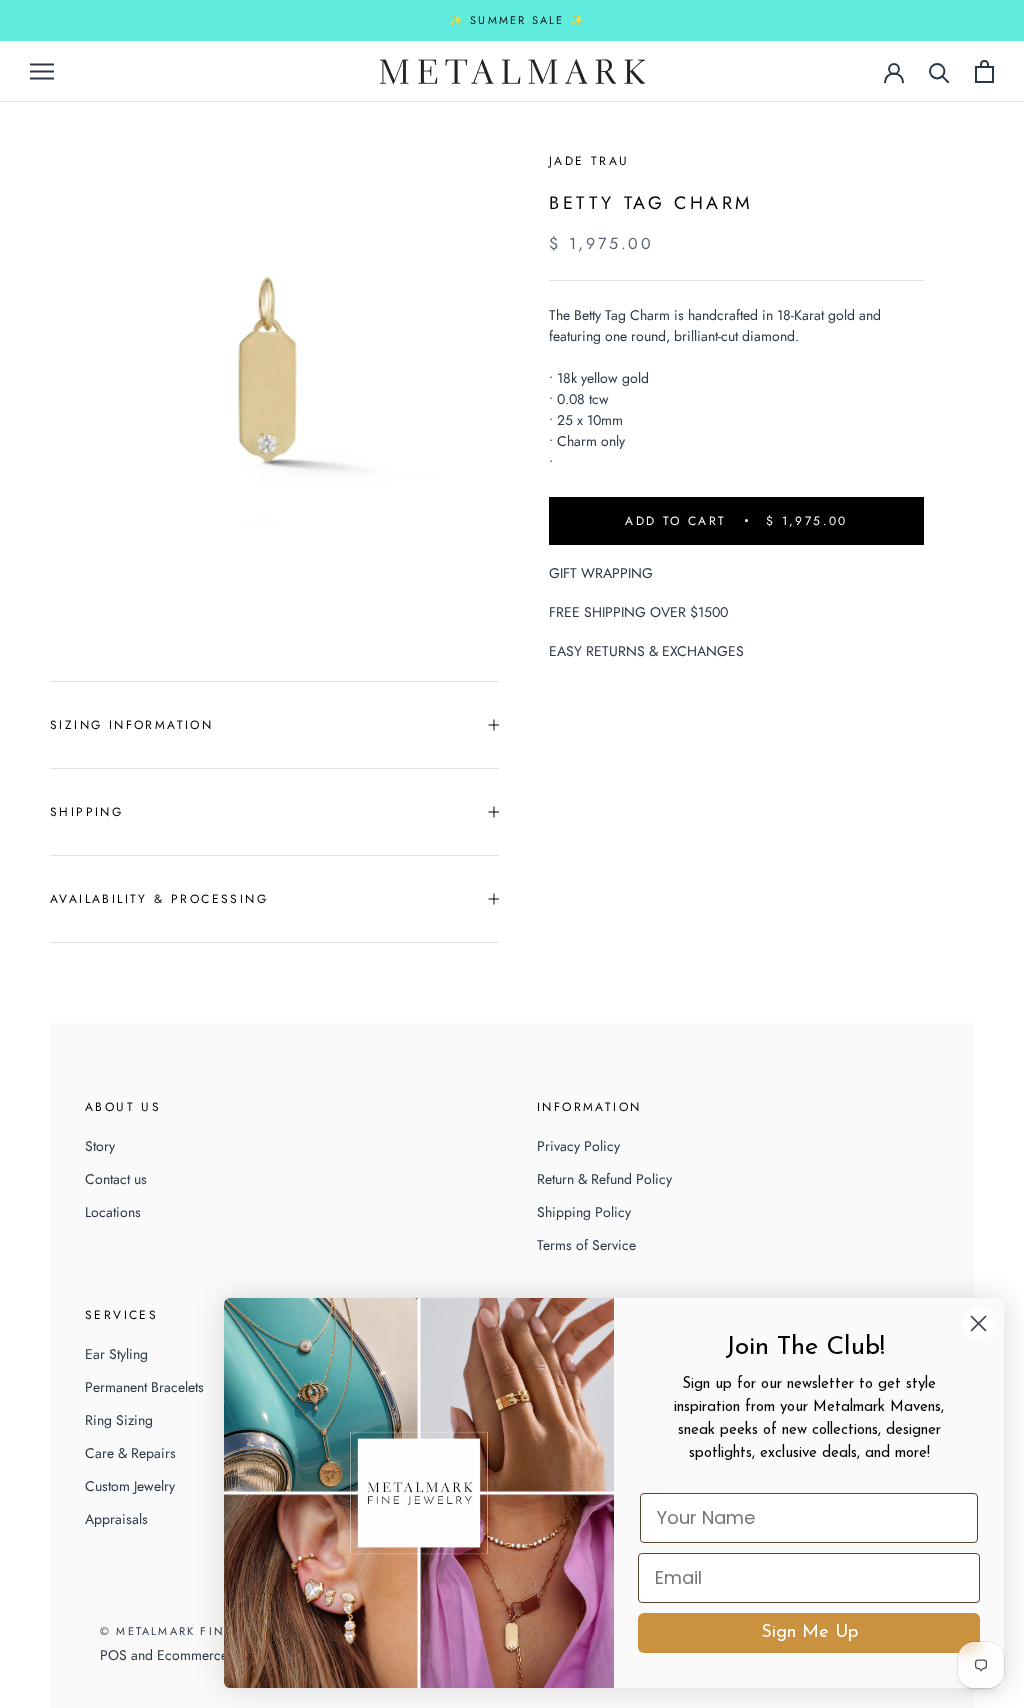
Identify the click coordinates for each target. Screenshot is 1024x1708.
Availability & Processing (159, 899)
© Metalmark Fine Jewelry (198, 1631)
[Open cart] (984, 71)
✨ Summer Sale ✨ (517, 20)
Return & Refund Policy (604, 1179)
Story (100, 1146)
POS (113, 1655)
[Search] (939, 71)
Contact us (116, 1179)
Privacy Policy (578, 1146)
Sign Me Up (809, 1633)
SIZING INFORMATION (131, 725)
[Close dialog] (978, 1323)
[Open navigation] (42, 70)
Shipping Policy (584, 1212)
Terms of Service (586, 1245)
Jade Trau (589, 161)
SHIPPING (86, 812)
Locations (113, 1212)
